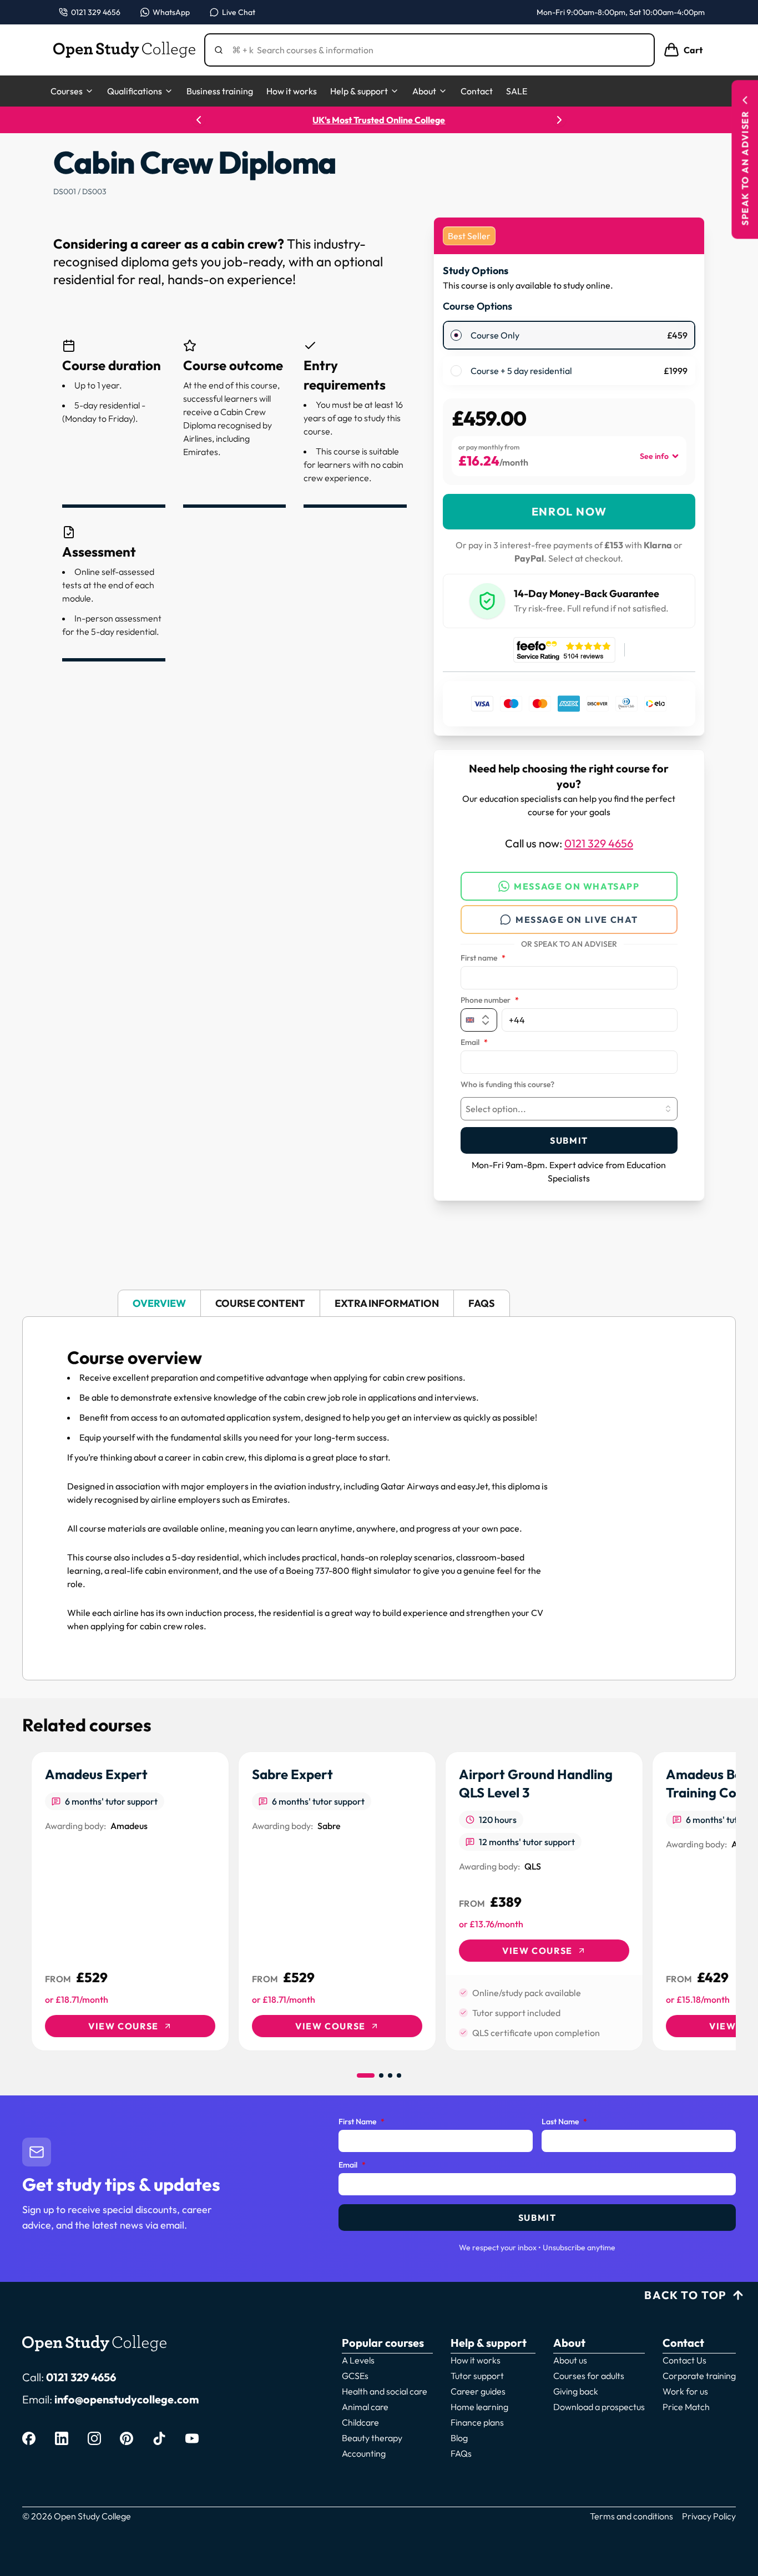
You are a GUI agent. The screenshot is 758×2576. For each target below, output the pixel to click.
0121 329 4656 (599, 843)
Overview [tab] (159, 1303)
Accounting (364, 2453)
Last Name (564, 2122)
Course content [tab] (260, 1303)
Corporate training (699, 2376)
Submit (569, 1140)
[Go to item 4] (399, 2075)
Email (474, 1043)
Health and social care (385, 2391)
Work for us (685, 2391)
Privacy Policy (709, 2516)
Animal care (365, 2407)
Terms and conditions (631, 2516)
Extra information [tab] (387, 1303)
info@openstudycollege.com (127, 2399)
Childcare (360, 2422)
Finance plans (477, 2422)
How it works (292, 91)
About (424, 91)
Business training (220, 91)
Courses (67, 91)
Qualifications (135, 91)
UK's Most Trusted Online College (379, 120)
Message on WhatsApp (577, 886)
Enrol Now (569, 511)
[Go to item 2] (381, 2075)
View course (123, 2026)
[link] (130, 1901)
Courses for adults (589, 2376)
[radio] (456, 335)
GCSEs (355, 2376)
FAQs (461, 2453)
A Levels (358, 2360)
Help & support (359, 91)
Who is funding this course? (507, 1085)
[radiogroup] (569, 353)
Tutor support (477, 2376)
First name (483, 958)
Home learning (479, 2407)
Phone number (490, 1001)
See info (654, 456)
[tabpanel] (379, 1498)
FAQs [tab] (482, 1303)
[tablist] (379, 1303)
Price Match (686, 2407)
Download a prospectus (599, 2407)
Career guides (478, 2391)
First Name (362, 2122)
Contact (477, 91)
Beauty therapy (372, 2438)
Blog (459, 2438)
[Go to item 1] (366, 2075)
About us (570, 2360)
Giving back (576, 2391)
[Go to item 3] (390, 2075)
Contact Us (684, 2360)
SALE (517, 91)
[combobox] (569, 1109)
